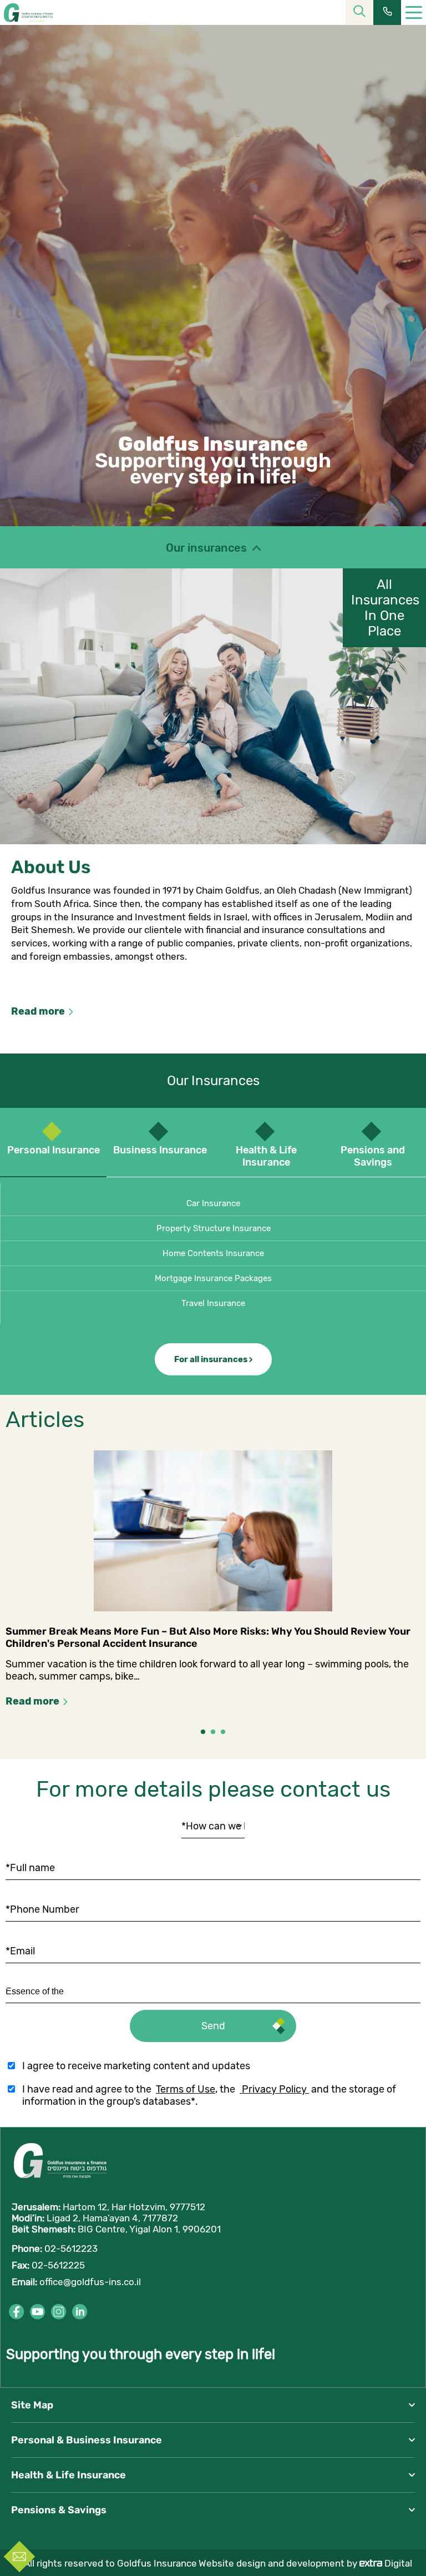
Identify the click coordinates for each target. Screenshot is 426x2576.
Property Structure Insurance (214, 1228)
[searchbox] (57, 1992)
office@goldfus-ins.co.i (89, 2282)
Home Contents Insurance (213, 1253)
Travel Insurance (213, 1303)
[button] (203, 1732)
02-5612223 (71, 2249)
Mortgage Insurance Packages (213, 1278)
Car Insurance (213, 1203)
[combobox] (213, 1992)
